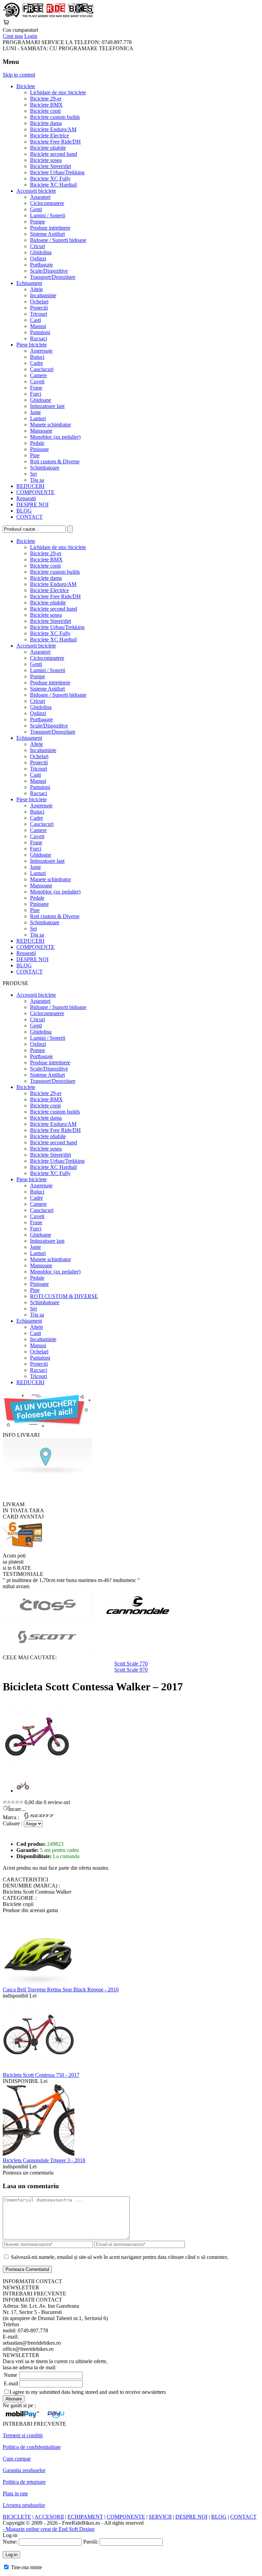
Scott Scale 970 (131, 1670)
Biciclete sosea (46, 160)
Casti (35, 320)
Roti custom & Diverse (55, 461)
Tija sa (37, 480)
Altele (37, 289)
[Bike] (48, 16)
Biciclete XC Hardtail (53, 185)
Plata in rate (15, 2493)
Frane (36, 388)
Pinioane (39, 449)
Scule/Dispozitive (49, 271)
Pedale (37, 443)
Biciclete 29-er (46, 99)
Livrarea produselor (24, 2505)
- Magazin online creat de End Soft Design (49, 2529)
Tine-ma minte (26, 2567)
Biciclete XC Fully (50, 179)
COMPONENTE (35, 492)
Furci (36, 394)
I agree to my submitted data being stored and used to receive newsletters (88, 2392)
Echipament (29, 283)
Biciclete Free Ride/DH (55, 142)
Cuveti (37, 381)
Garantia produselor (24, 2470)
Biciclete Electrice (49, 135)
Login (31, 36)
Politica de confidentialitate (32, 2447)
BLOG (24, 511)
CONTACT (30, 517)
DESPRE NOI (32, 505)
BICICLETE (17, 2517)
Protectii (39, 308)
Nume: (10, 2542)
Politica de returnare (24, 2482)
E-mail (11, 2383)
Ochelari (39, 302)
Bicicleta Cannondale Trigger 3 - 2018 (44, 2160)
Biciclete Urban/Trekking (57, 172)
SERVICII (160, 2517)
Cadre (37, 363)
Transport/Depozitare (53, 277)
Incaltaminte (43, 295)
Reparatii (26, 498)
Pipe (35, 455)
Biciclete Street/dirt (50, 166)
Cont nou (13, 36)
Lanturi (38, 418)
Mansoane (41, 431)
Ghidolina (41, 252)
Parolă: (91, 2542)
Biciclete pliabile (48, 148)
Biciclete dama (46, 123)
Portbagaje (41, 265)
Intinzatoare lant (47, 406)
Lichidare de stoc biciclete (58, 92)
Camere (38, 375)
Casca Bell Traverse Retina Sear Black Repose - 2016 (61, 1989)
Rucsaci (39, 338)
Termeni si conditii (23, 2435)
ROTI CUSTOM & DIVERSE (64, 1296)
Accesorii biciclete (36, 191)
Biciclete (26, 86)
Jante (35, 412)
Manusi (38, 326)
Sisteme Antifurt (47, 234)
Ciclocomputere (47, 203)
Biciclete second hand (54, 154)
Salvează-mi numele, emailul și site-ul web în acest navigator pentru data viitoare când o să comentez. (120, 2257)
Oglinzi (38, 258)
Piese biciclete (32, 345)
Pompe (38, 222)
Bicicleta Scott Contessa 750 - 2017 (41, 2075)
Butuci (37, 357)
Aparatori (40, 197)
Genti (36, 209)
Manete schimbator (50, 425)
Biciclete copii (45, 111)
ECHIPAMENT (85, 2517)
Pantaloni (40, 332)
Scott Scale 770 (131, 1664)
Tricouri (39, 314)
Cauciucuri (42, 369)
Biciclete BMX (46, 105)
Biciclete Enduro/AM (53, 129)
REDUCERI (30, 486)
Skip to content (19, 75)
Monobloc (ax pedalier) (55, 437)
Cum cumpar (17, 2459)
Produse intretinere (50, 228)
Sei (33, 474)
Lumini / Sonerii (48, 215)
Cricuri (38, 246)
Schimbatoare (45, 468)
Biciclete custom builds (55, 117)
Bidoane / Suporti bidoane (58, 240)
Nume (10, 2375)
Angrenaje (41, 351)
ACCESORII (49, 2517)
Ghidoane (41, 400)
